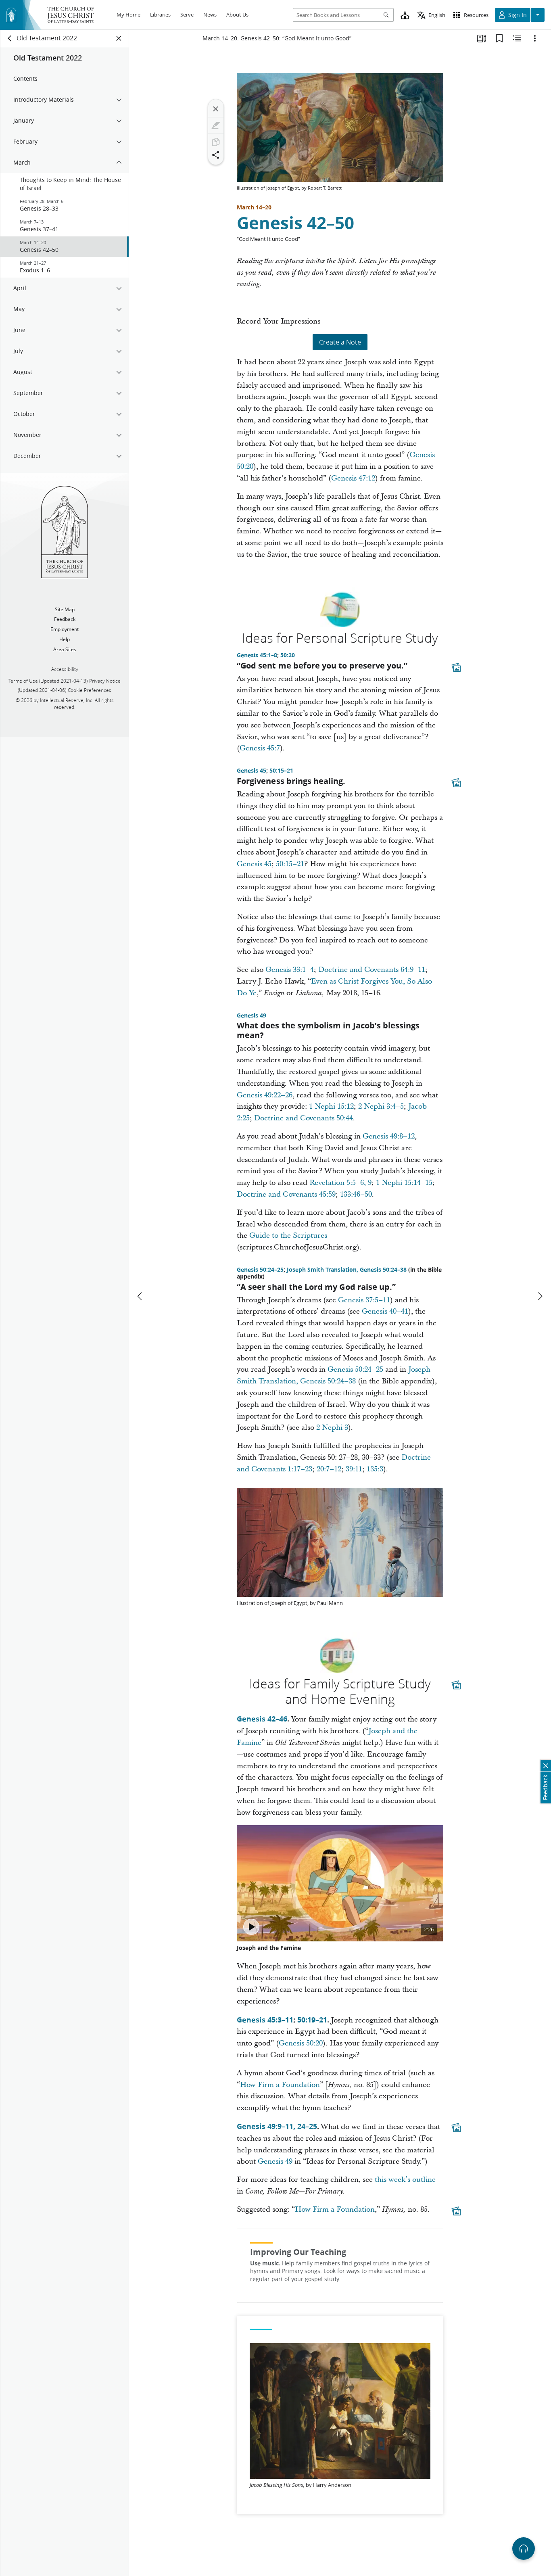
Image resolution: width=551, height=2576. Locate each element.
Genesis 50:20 (301, 2043)
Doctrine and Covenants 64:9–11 (372, 970)
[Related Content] (517, 38)
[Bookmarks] (499, 38)
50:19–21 (312, 2020)
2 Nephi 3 (332, 1428)
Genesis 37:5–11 (364, 1300)
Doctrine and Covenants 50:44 (304, 1118)
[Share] (216, 155)
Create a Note (340, 342)
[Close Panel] (119, 38)
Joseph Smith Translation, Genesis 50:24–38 (347, 1270)
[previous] (140, 1296)
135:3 (375, 1469)
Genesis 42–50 (295, 223)
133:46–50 (356, 1194)
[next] (540, 1296)
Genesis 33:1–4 (290, 970)
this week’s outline (405, 2180)
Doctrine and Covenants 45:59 (286, 1194)
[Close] (216, 109)
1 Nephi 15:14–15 (404, 1183)
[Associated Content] (456, 667)
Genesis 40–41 (385, 1311)
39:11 (354, 1469)
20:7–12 (329, 1469)
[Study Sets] (482, 38)
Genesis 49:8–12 (389, 1136)
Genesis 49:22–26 (265, 1095)
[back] (10, 38)
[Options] (535, 38)
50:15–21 (281, 771)
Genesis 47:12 (353, 478)
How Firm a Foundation (280, 2085)
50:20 (288, 655)
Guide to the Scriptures (288, 1236)
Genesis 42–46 (262, 1719)
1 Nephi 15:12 (331, 1106)
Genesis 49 (251, 1015)
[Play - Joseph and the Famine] (251, 1927)
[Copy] (216, 142)
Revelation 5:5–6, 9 (340, 1183)
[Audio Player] (524, 2549)
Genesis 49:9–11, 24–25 (277, 2126)
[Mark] (216, 125)
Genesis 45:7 (260, 748)
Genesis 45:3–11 (265, 2020)
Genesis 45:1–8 (257, 655)
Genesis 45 (251, 771)
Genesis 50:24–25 (260, 1270)
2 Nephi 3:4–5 (381, 1106)
